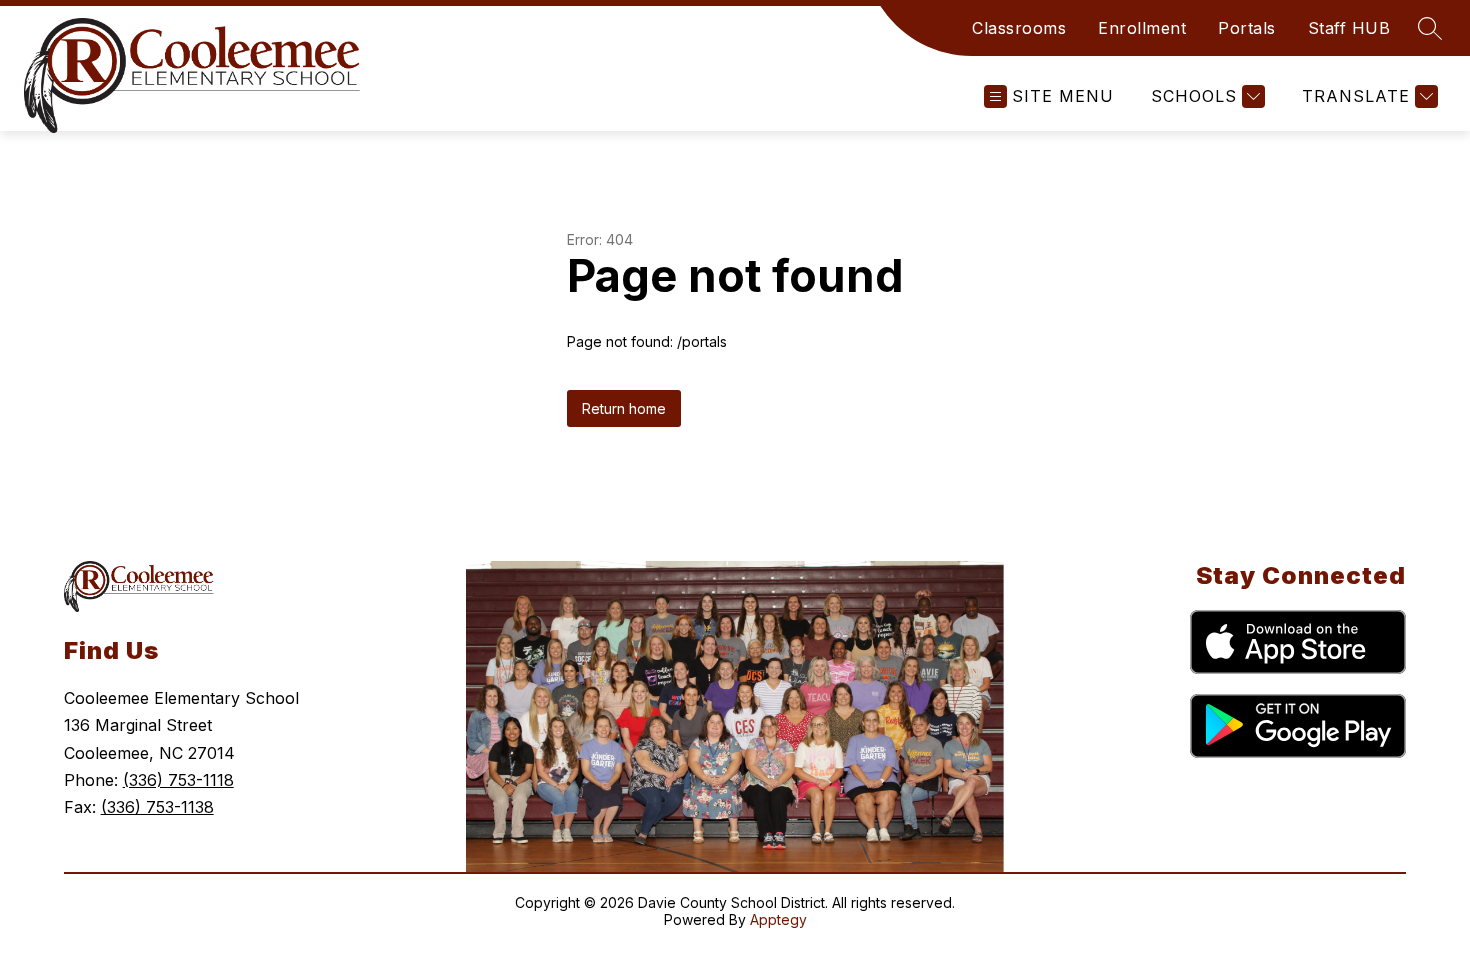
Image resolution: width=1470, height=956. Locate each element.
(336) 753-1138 (157, 807)
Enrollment (1142, 28)
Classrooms (1019, 28)
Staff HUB (1349, 28)
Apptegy (778, 919)
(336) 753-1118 (178, 780)
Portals (1247, 28)
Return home (624, 408)
